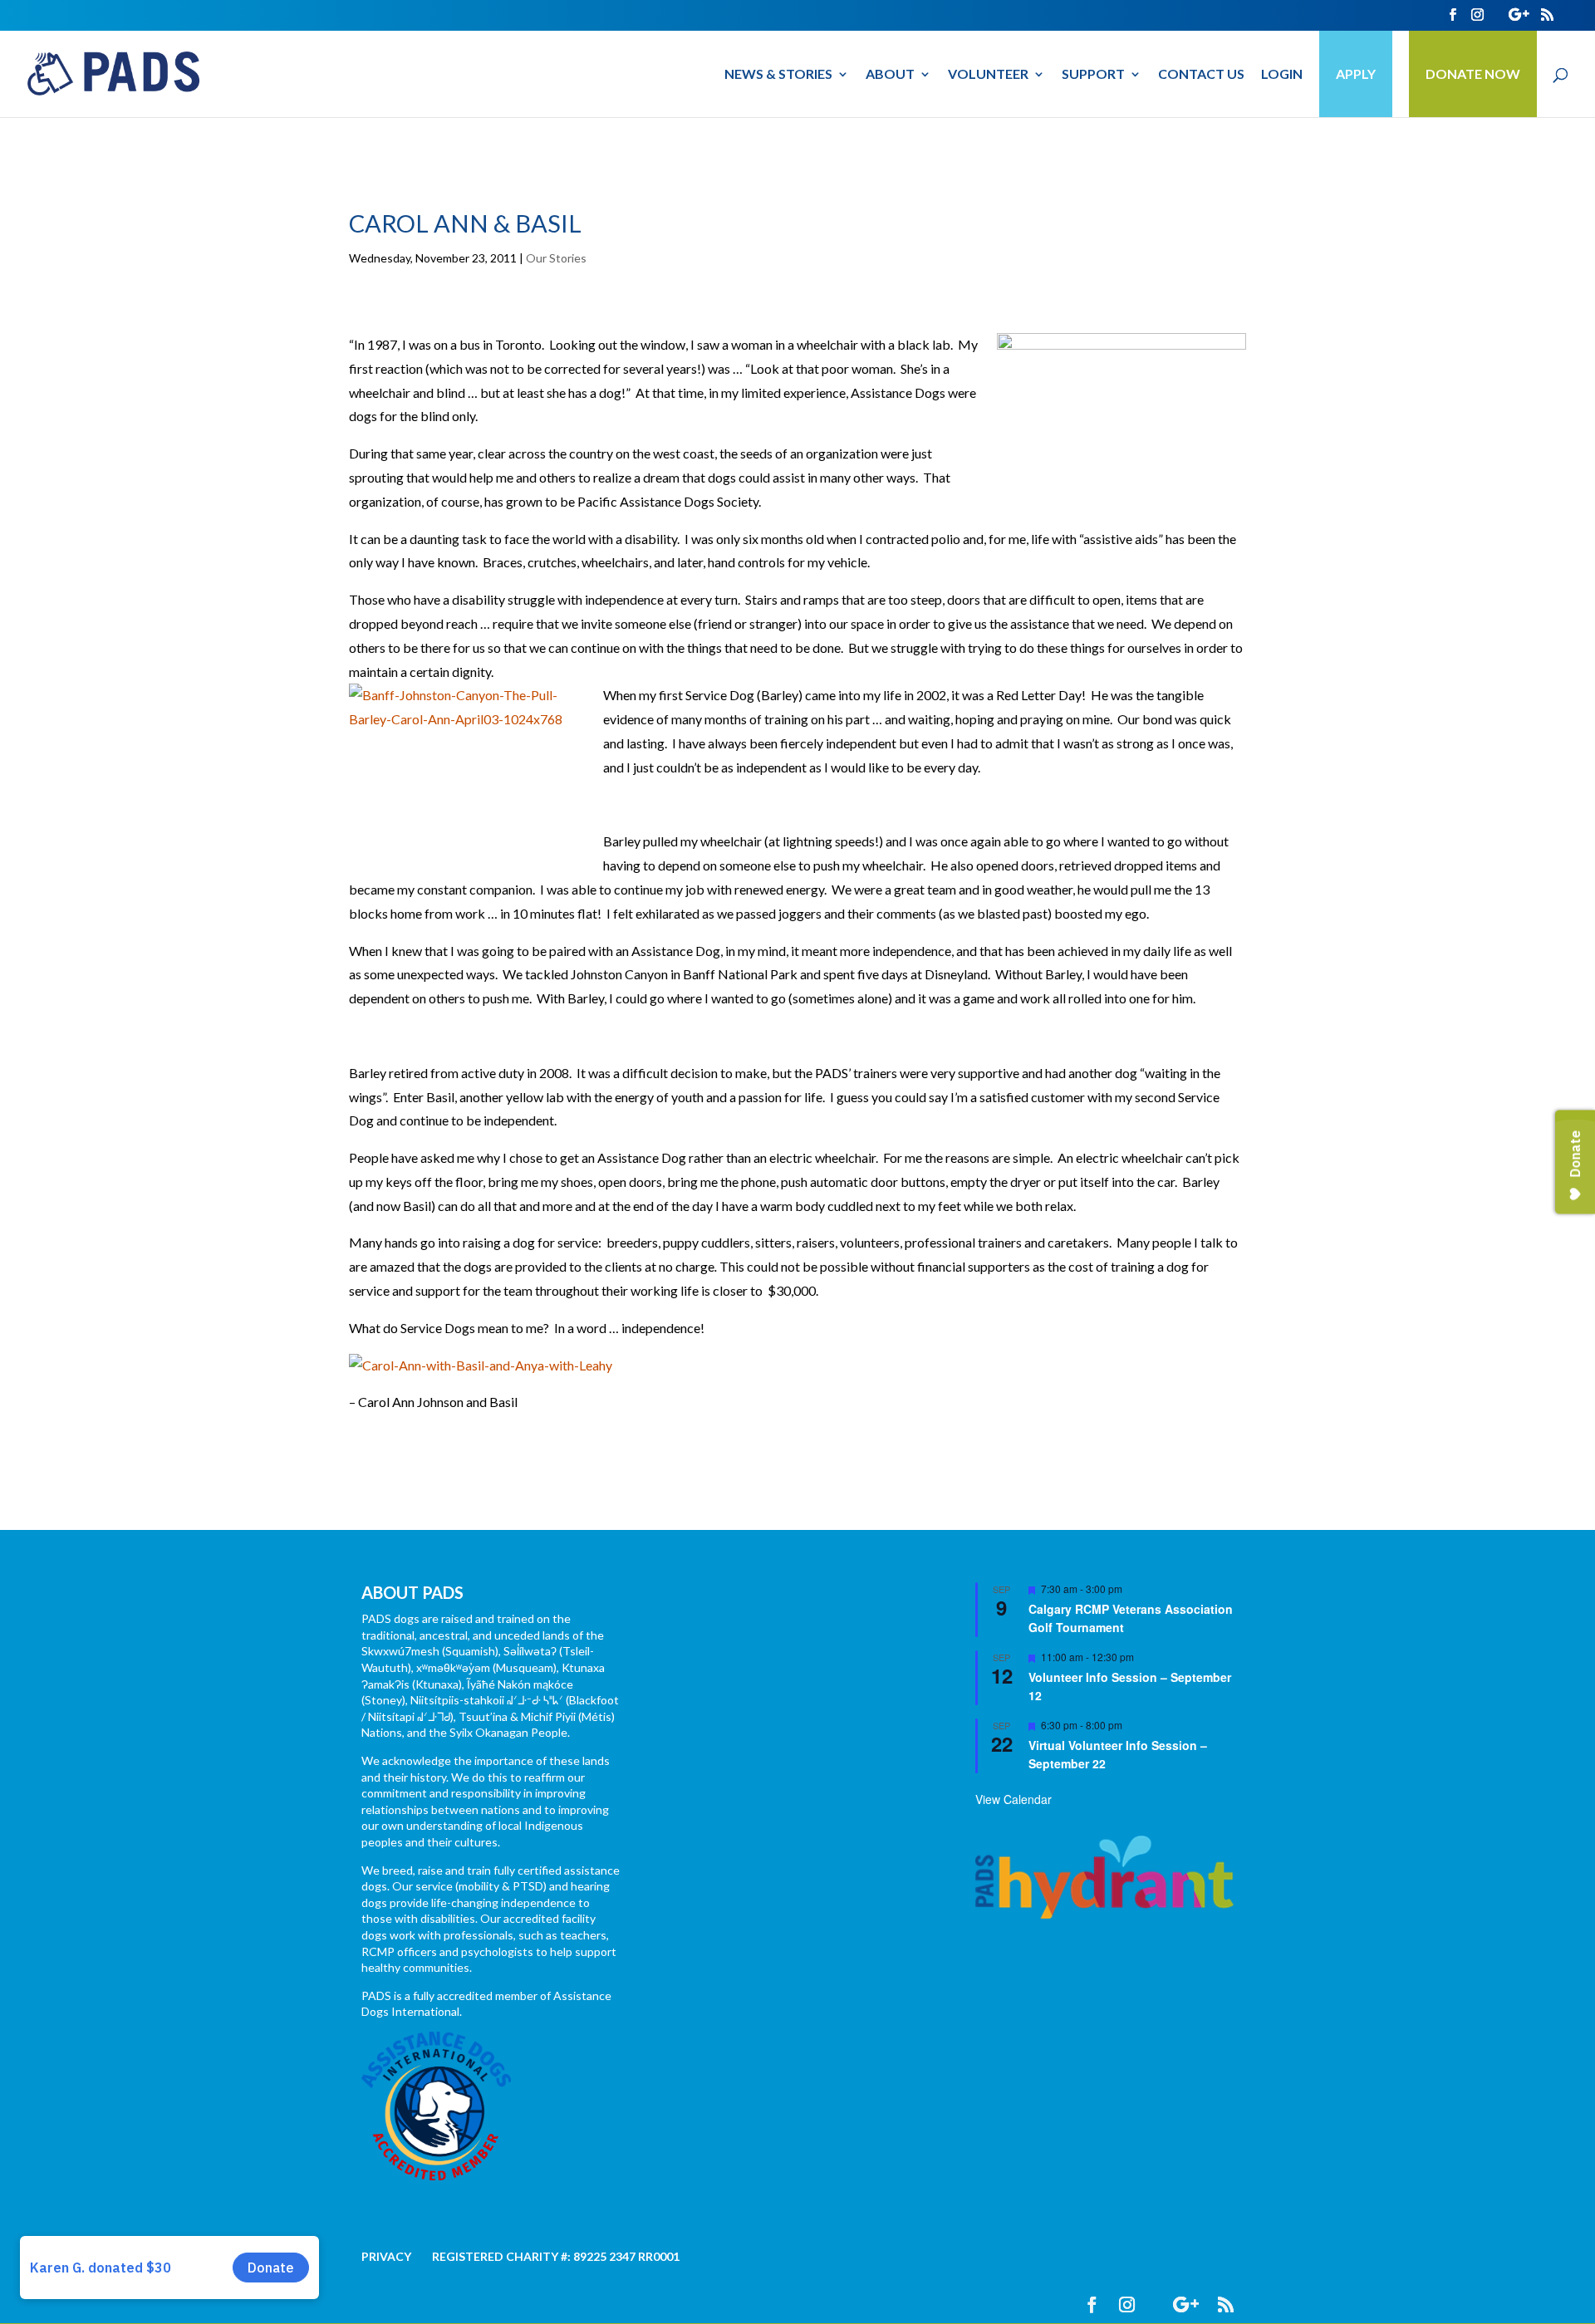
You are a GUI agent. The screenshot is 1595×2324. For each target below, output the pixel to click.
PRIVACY (386, 2256)
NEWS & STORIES (778, 75)
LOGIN (1282, 75)
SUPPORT (1093, 75)
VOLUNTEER (988, 75)
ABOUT (890, 75)
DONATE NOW (1473, 74)
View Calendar (1013, 1799)
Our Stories (556, 258)
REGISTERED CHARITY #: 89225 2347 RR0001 (556, 2256)
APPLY (1356, 74)
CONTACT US (1201, 75)
